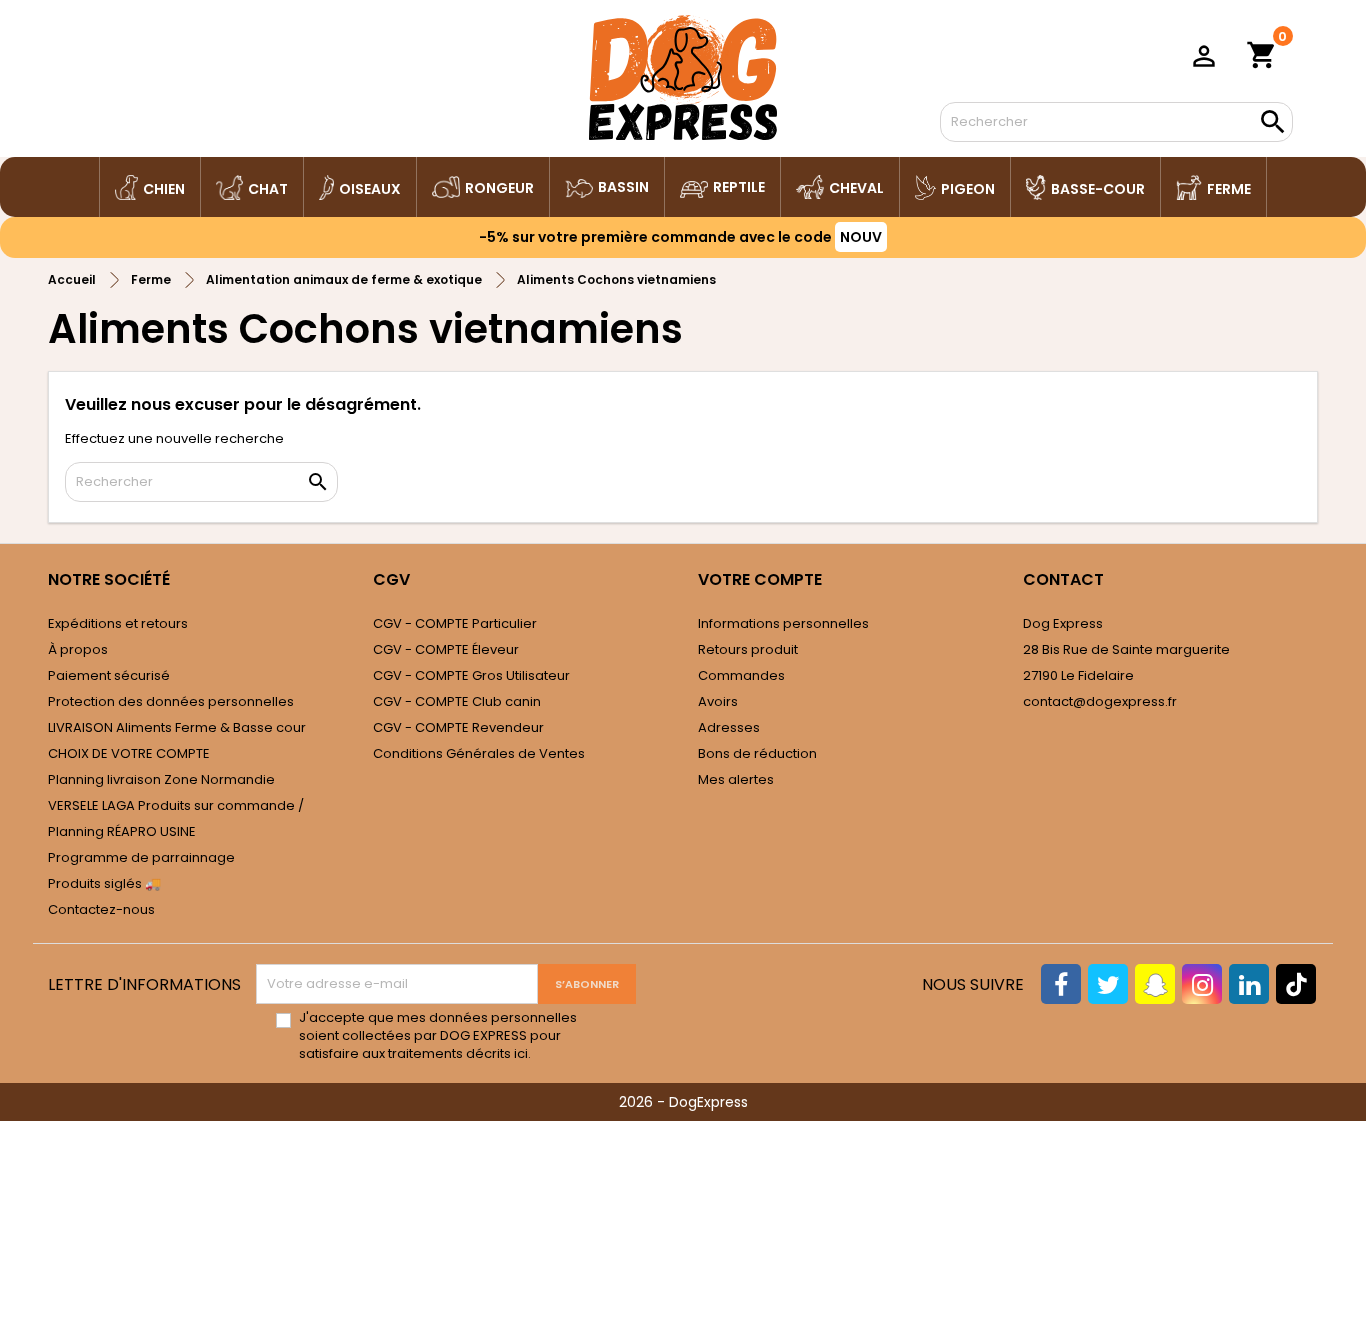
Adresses (729, 727)
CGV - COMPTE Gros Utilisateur (471, 675)
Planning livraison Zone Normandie (161, 779)
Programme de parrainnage (141, 857)
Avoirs (718, 701)
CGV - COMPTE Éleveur (446, 649)
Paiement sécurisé (109, 675)
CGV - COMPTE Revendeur (458, 727)
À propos (78, 649)
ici (521, 1053)
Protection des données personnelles (171, 701)
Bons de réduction (757, 753)
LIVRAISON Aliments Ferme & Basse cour (177, 727)
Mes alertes (736, 779)
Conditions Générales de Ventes (479, 753)
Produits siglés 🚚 (104, 883)
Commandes (741, 675)
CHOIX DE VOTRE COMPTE (129, 753)
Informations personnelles (783, 623)
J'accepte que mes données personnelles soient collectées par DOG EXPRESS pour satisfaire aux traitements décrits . (438, 1036)
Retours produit (748, 649)
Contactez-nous (101, 909)
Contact (1063, 579)
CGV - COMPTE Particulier (455, 623)
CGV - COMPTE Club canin (457, 701)
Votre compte (760, 579)
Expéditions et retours (118, 623)
